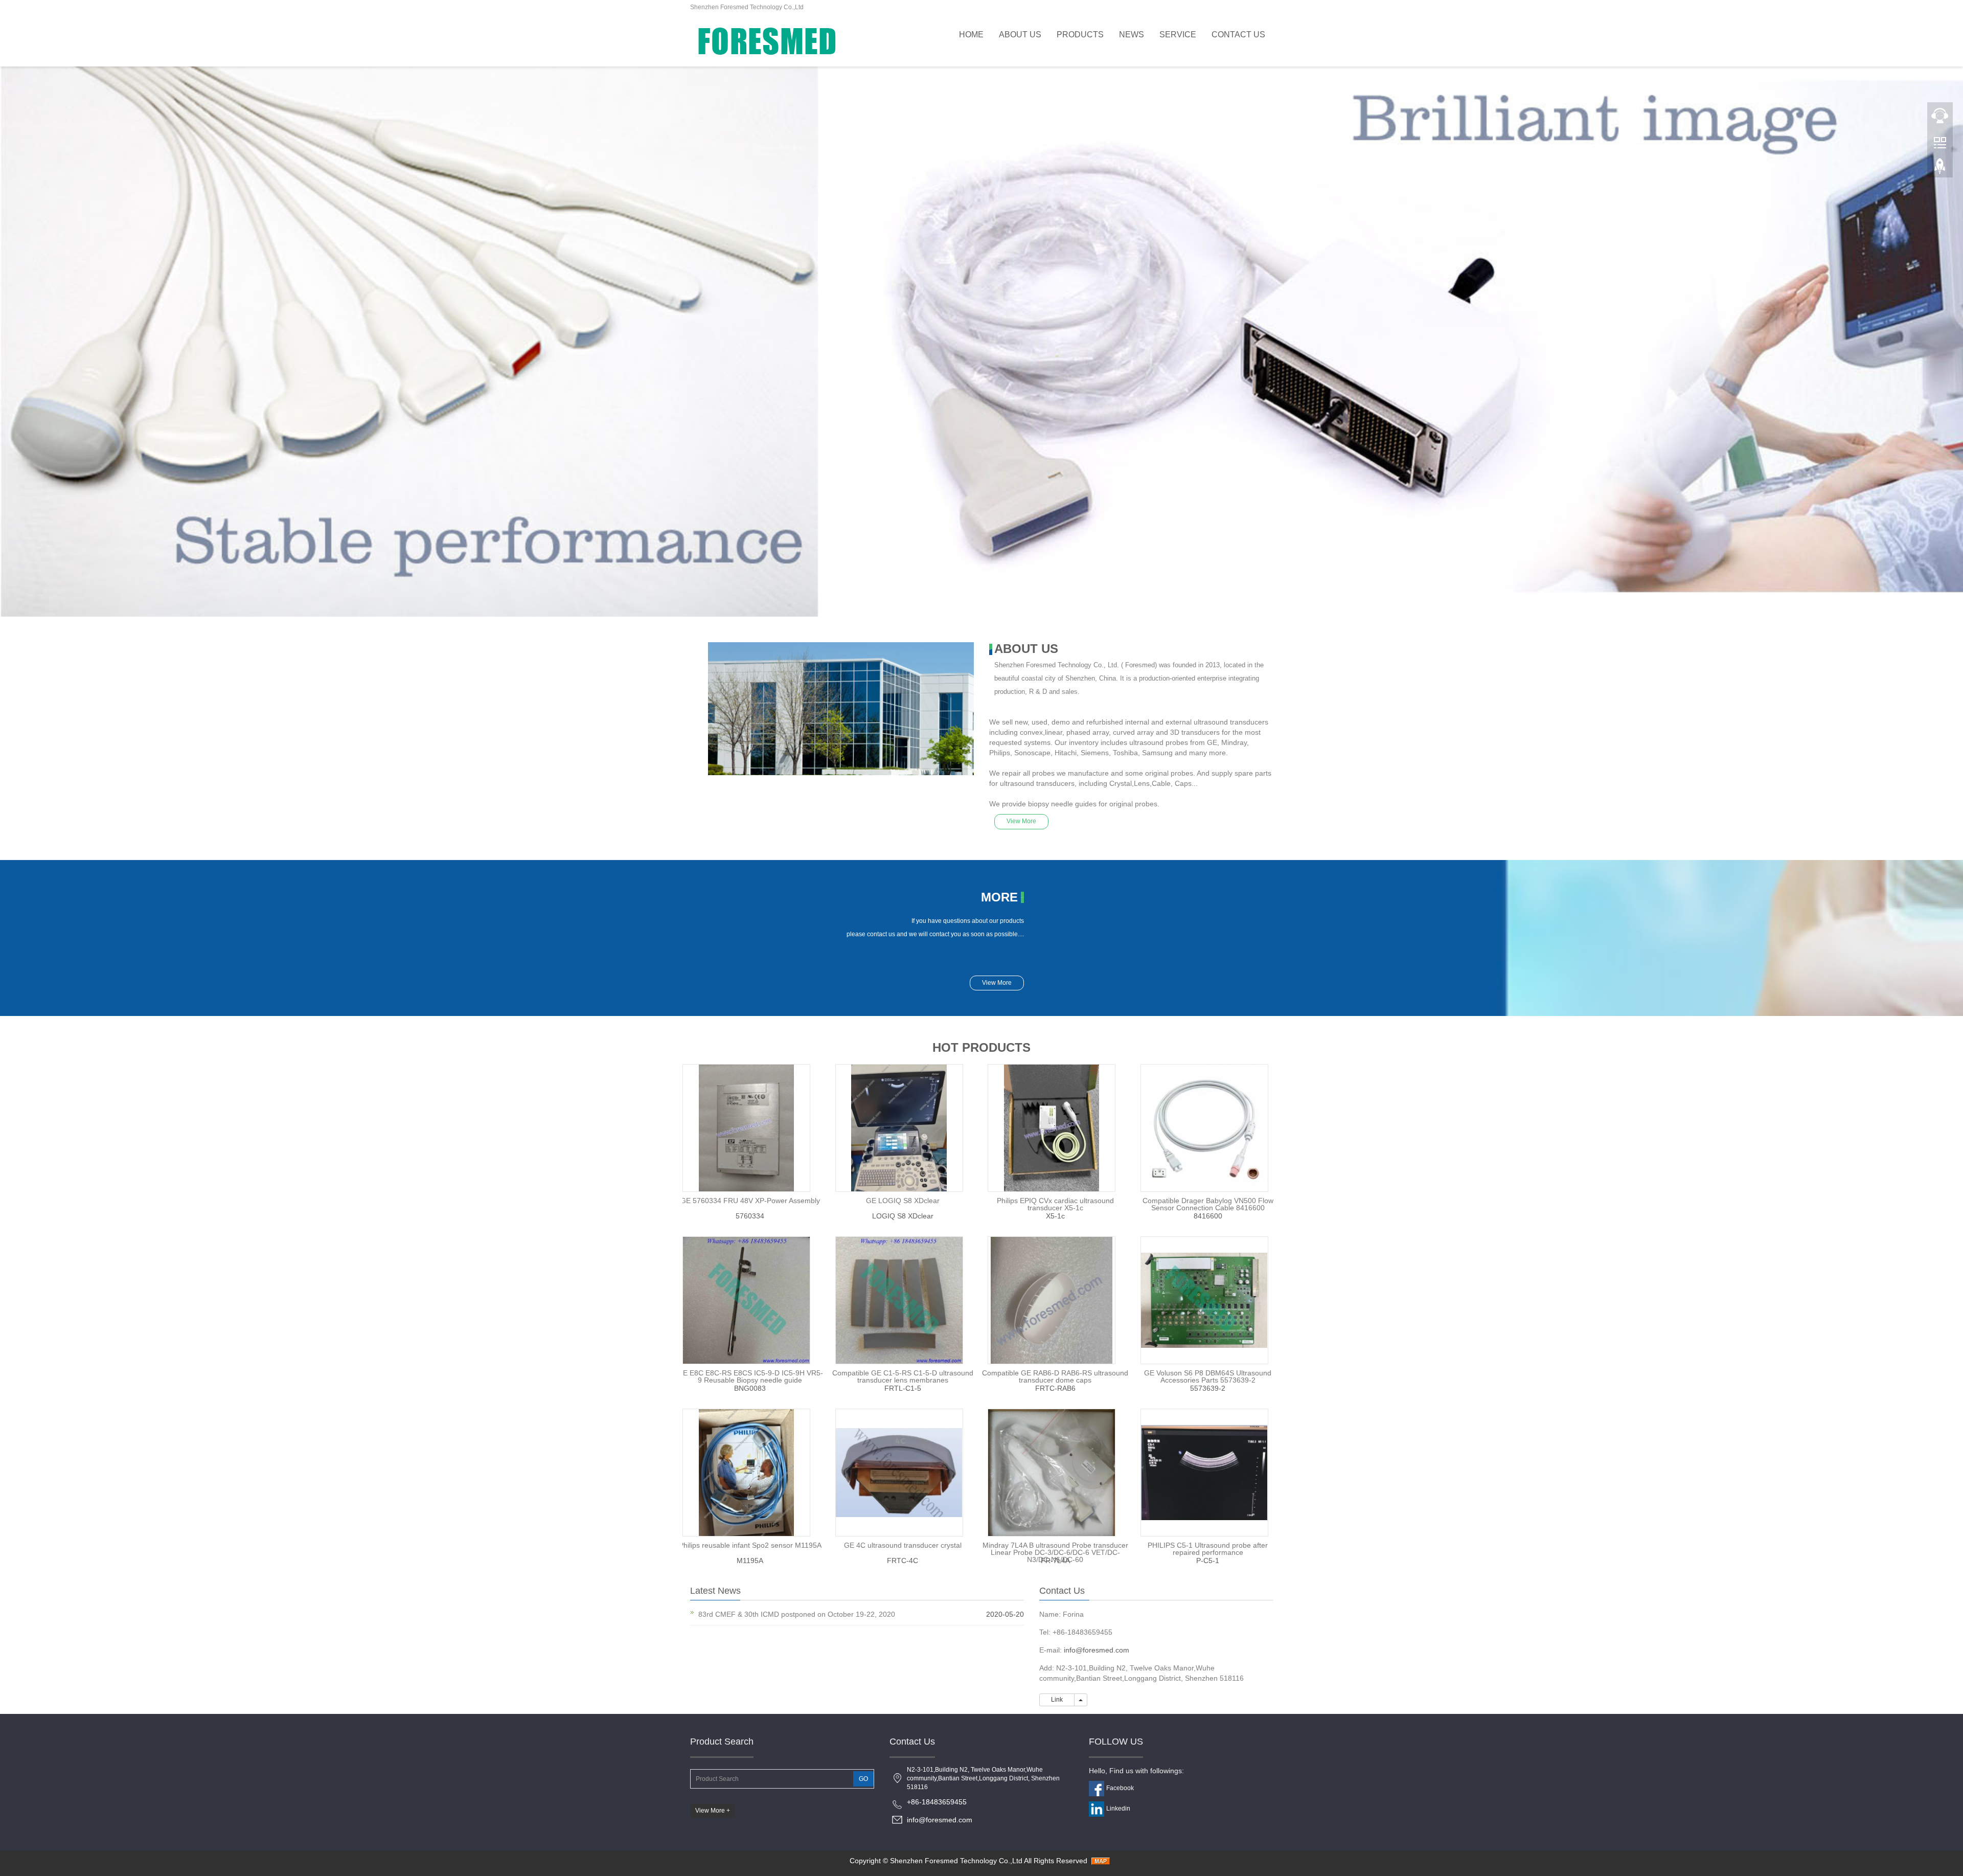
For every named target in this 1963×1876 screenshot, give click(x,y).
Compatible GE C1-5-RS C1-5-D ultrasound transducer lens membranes (903, 1376)
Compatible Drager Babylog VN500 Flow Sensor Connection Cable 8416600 (1208, 1204)
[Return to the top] (1940, 169)
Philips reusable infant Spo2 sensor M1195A (750, 1545)
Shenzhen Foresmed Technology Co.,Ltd (956, 1861)
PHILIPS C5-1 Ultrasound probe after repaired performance (1208, 1549)
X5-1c (1055, 1216)
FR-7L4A (1055, 1561)
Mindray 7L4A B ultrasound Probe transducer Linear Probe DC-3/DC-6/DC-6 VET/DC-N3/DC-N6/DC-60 (1055, 1552)
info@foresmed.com (1097, 1650)
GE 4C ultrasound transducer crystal (903, 1545)
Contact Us (1238, 35)
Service (1178, 35)
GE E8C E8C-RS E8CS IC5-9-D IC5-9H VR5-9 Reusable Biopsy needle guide (750, 1376)
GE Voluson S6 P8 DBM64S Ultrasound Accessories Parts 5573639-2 (1208, 1376)
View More (1021, 821)
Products (1080, 35)
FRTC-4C (903, 1561)
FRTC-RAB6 (1055, 1388)
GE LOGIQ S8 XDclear (903, 1201)
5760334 (750, 1216)
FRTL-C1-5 (903, 1388)
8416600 (1208, 1216)
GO (863, 1779)
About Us (1020, 35)
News (1132, 35)
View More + (713, 1811)
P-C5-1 (1208, 1561)
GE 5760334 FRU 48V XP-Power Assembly (750, 1201)
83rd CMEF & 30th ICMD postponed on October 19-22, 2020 (797, 1614)
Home (971, 35)
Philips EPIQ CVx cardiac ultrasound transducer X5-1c (1055, 1204)
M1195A (750, 1561)
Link (1057, 1700)
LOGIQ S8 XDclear (903, 1216)
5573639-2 (1208, 1388)
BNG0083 (750, 1388)
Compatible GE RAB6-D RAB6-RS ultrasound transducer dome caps (1055, 1376)
